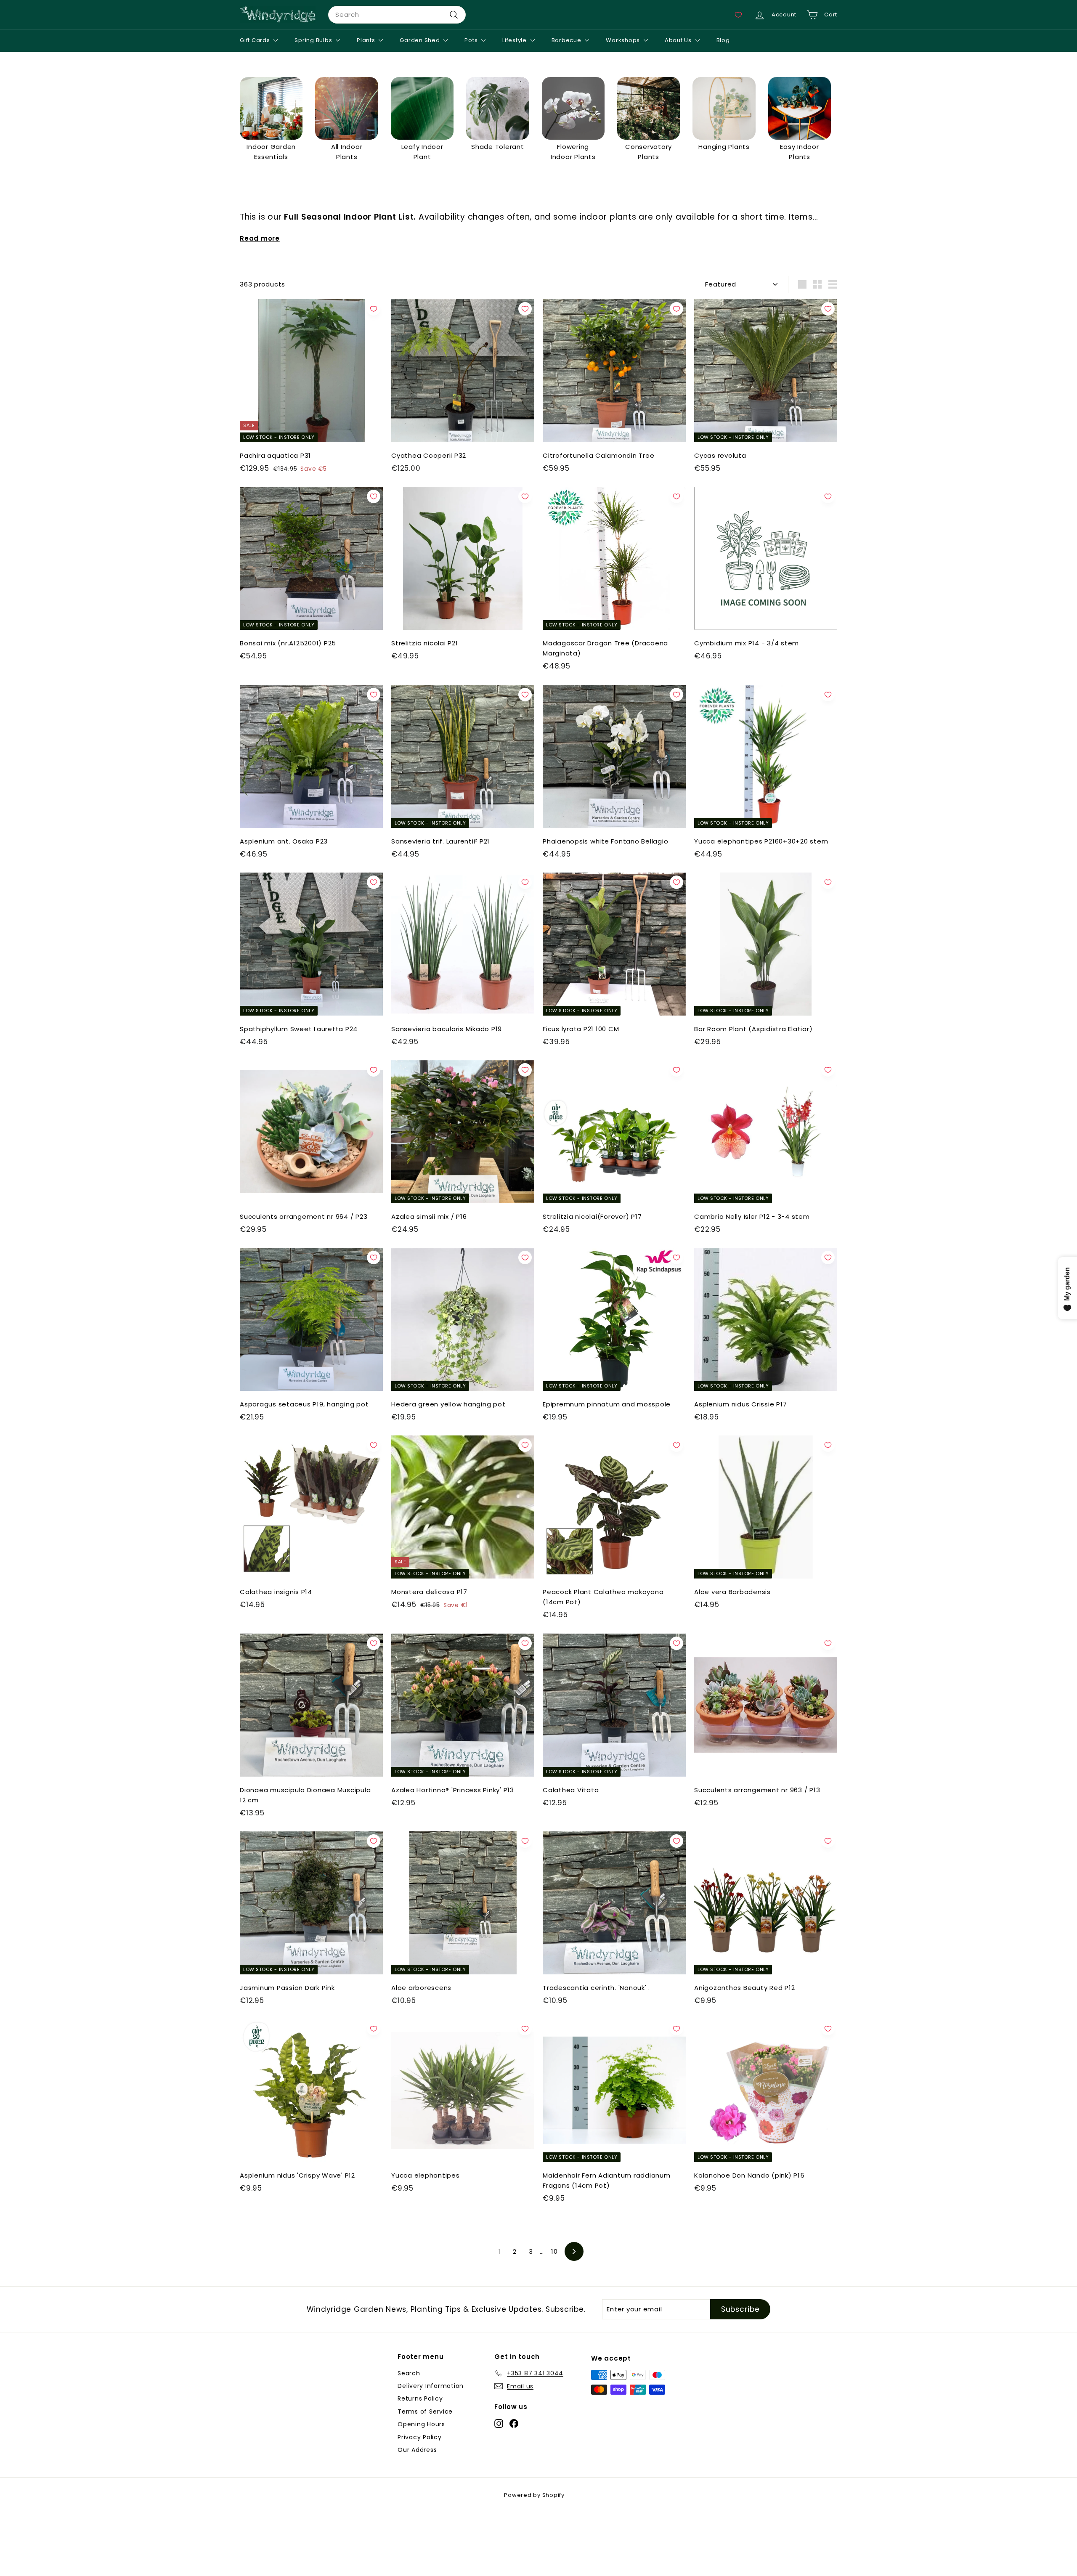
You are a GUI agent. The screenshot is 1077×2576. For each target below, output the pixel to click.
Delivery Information (431, 2386)
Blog (723, 40)
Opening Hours (421, 2424)
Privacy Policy (420, 2437)
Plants (367, 40)
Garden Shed (420, 40)
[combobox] (397, 15)
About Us (679, 40)
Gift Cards (256, 40)
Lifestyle (515, 40)
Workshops (624, 40)
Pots (472, 40)
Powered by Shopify (534, 2495)
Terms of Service (425, 2412)
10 (554, 2251)
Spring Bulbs (314, 40)
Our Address (417, 2450)
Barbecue (567, 40)
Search (409, 2373)
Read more (260, 238)
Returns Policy (420, 2398)
